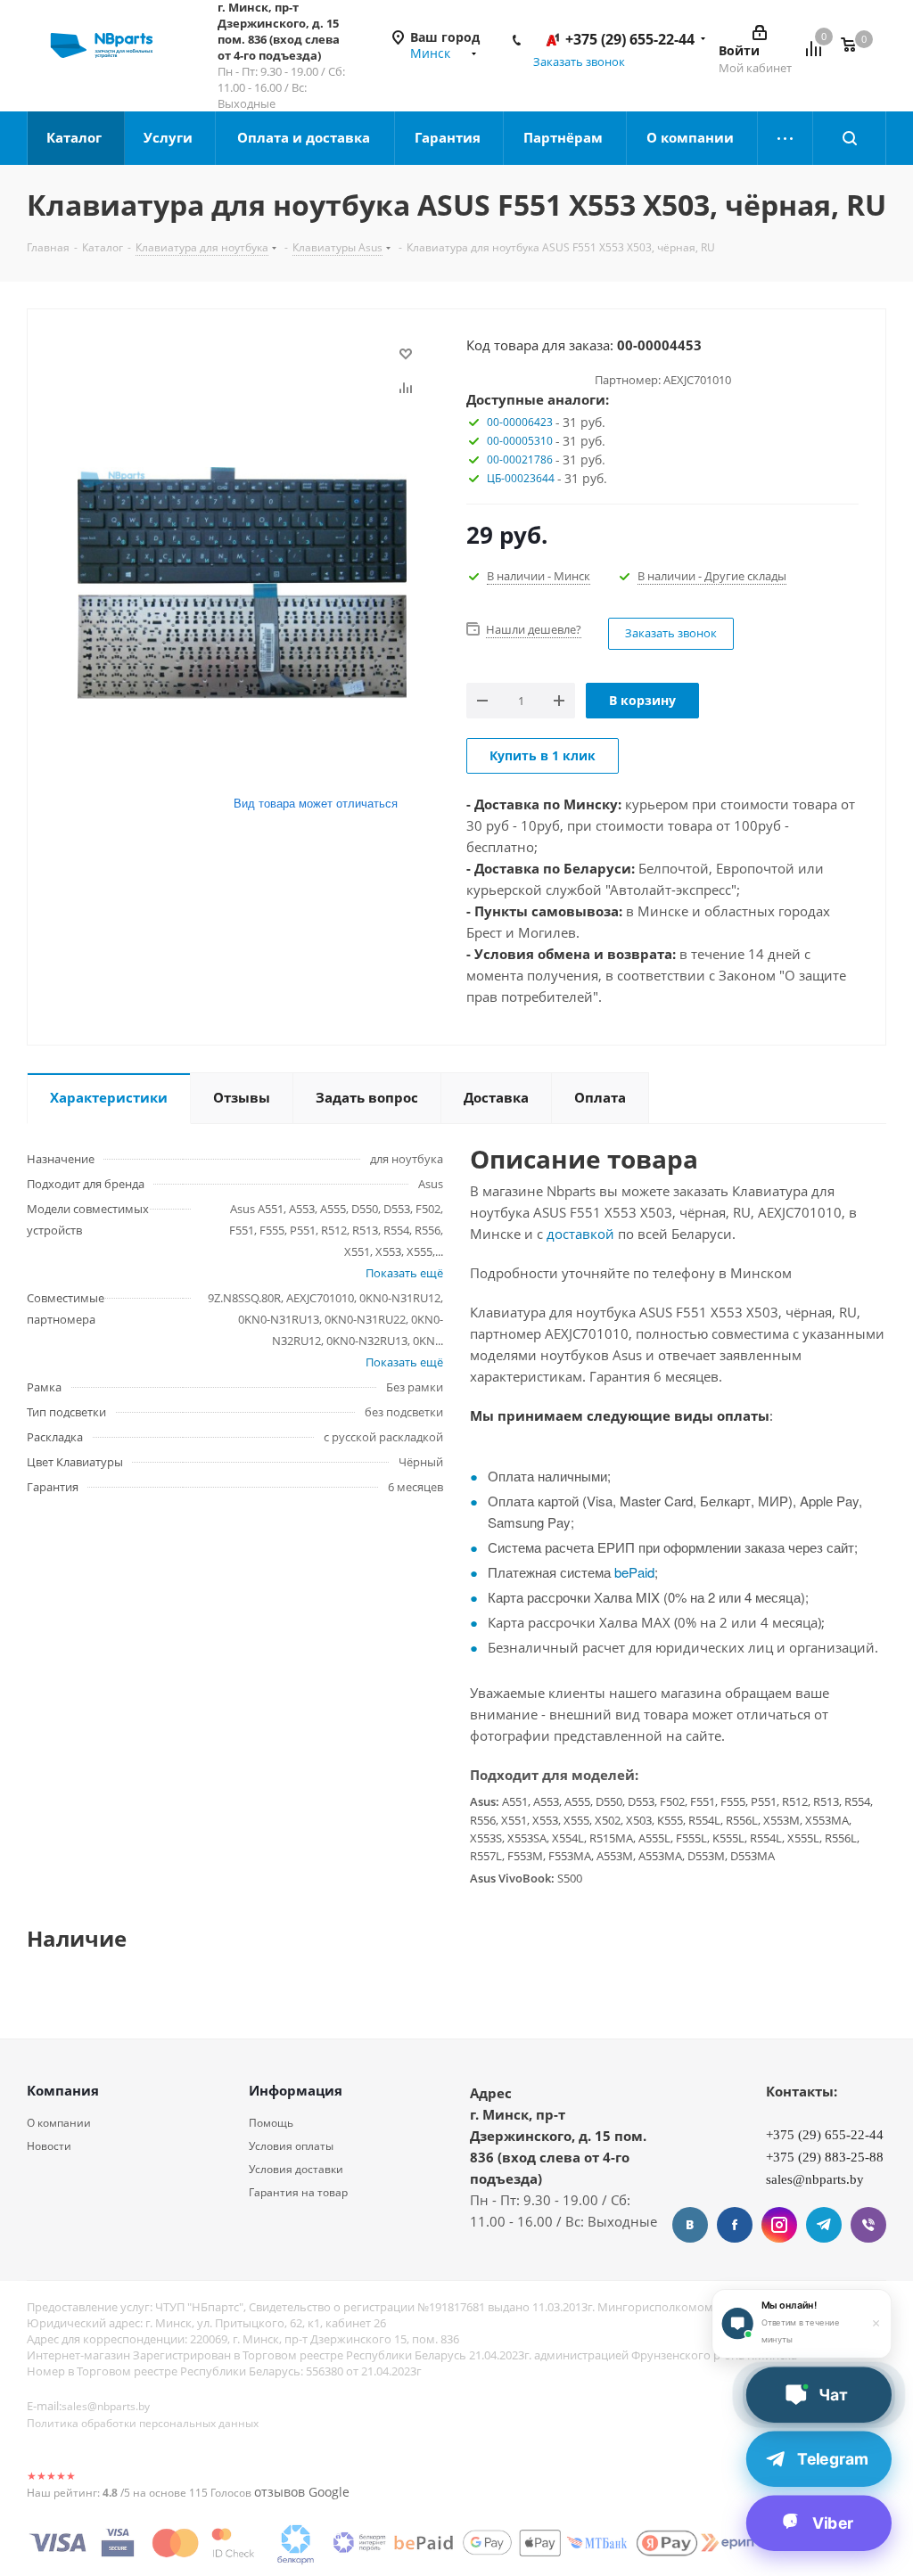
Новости (49, 2146)
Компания (63, 2090)
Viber (868, 2225)
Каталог (76, 137)
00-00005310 (520, 441)
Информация (296, 2090)
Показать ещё (404, 1273)
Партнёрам (565, 137)
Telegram (824, 2225)
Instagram (779, 2225)
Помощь (271, 2123)
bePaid (634, 1572)
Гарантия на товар (298, 2192)
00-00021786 (520, 459)
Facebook (735, 2225)
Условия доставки (296, 2169)
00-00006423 (520, 422)
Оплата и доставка (305, 137)
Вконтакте (690, 2225)
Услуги (170, 137)
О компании (692, 137)
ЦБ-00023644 (521, 478)
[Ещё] (786, 138)
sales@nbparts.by (106, 2406)
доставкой (580, 1234)
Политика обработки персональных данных (143, 2423)
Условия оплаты (291, 2146)
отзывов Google (302, 2492)
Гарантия (449, 137)
